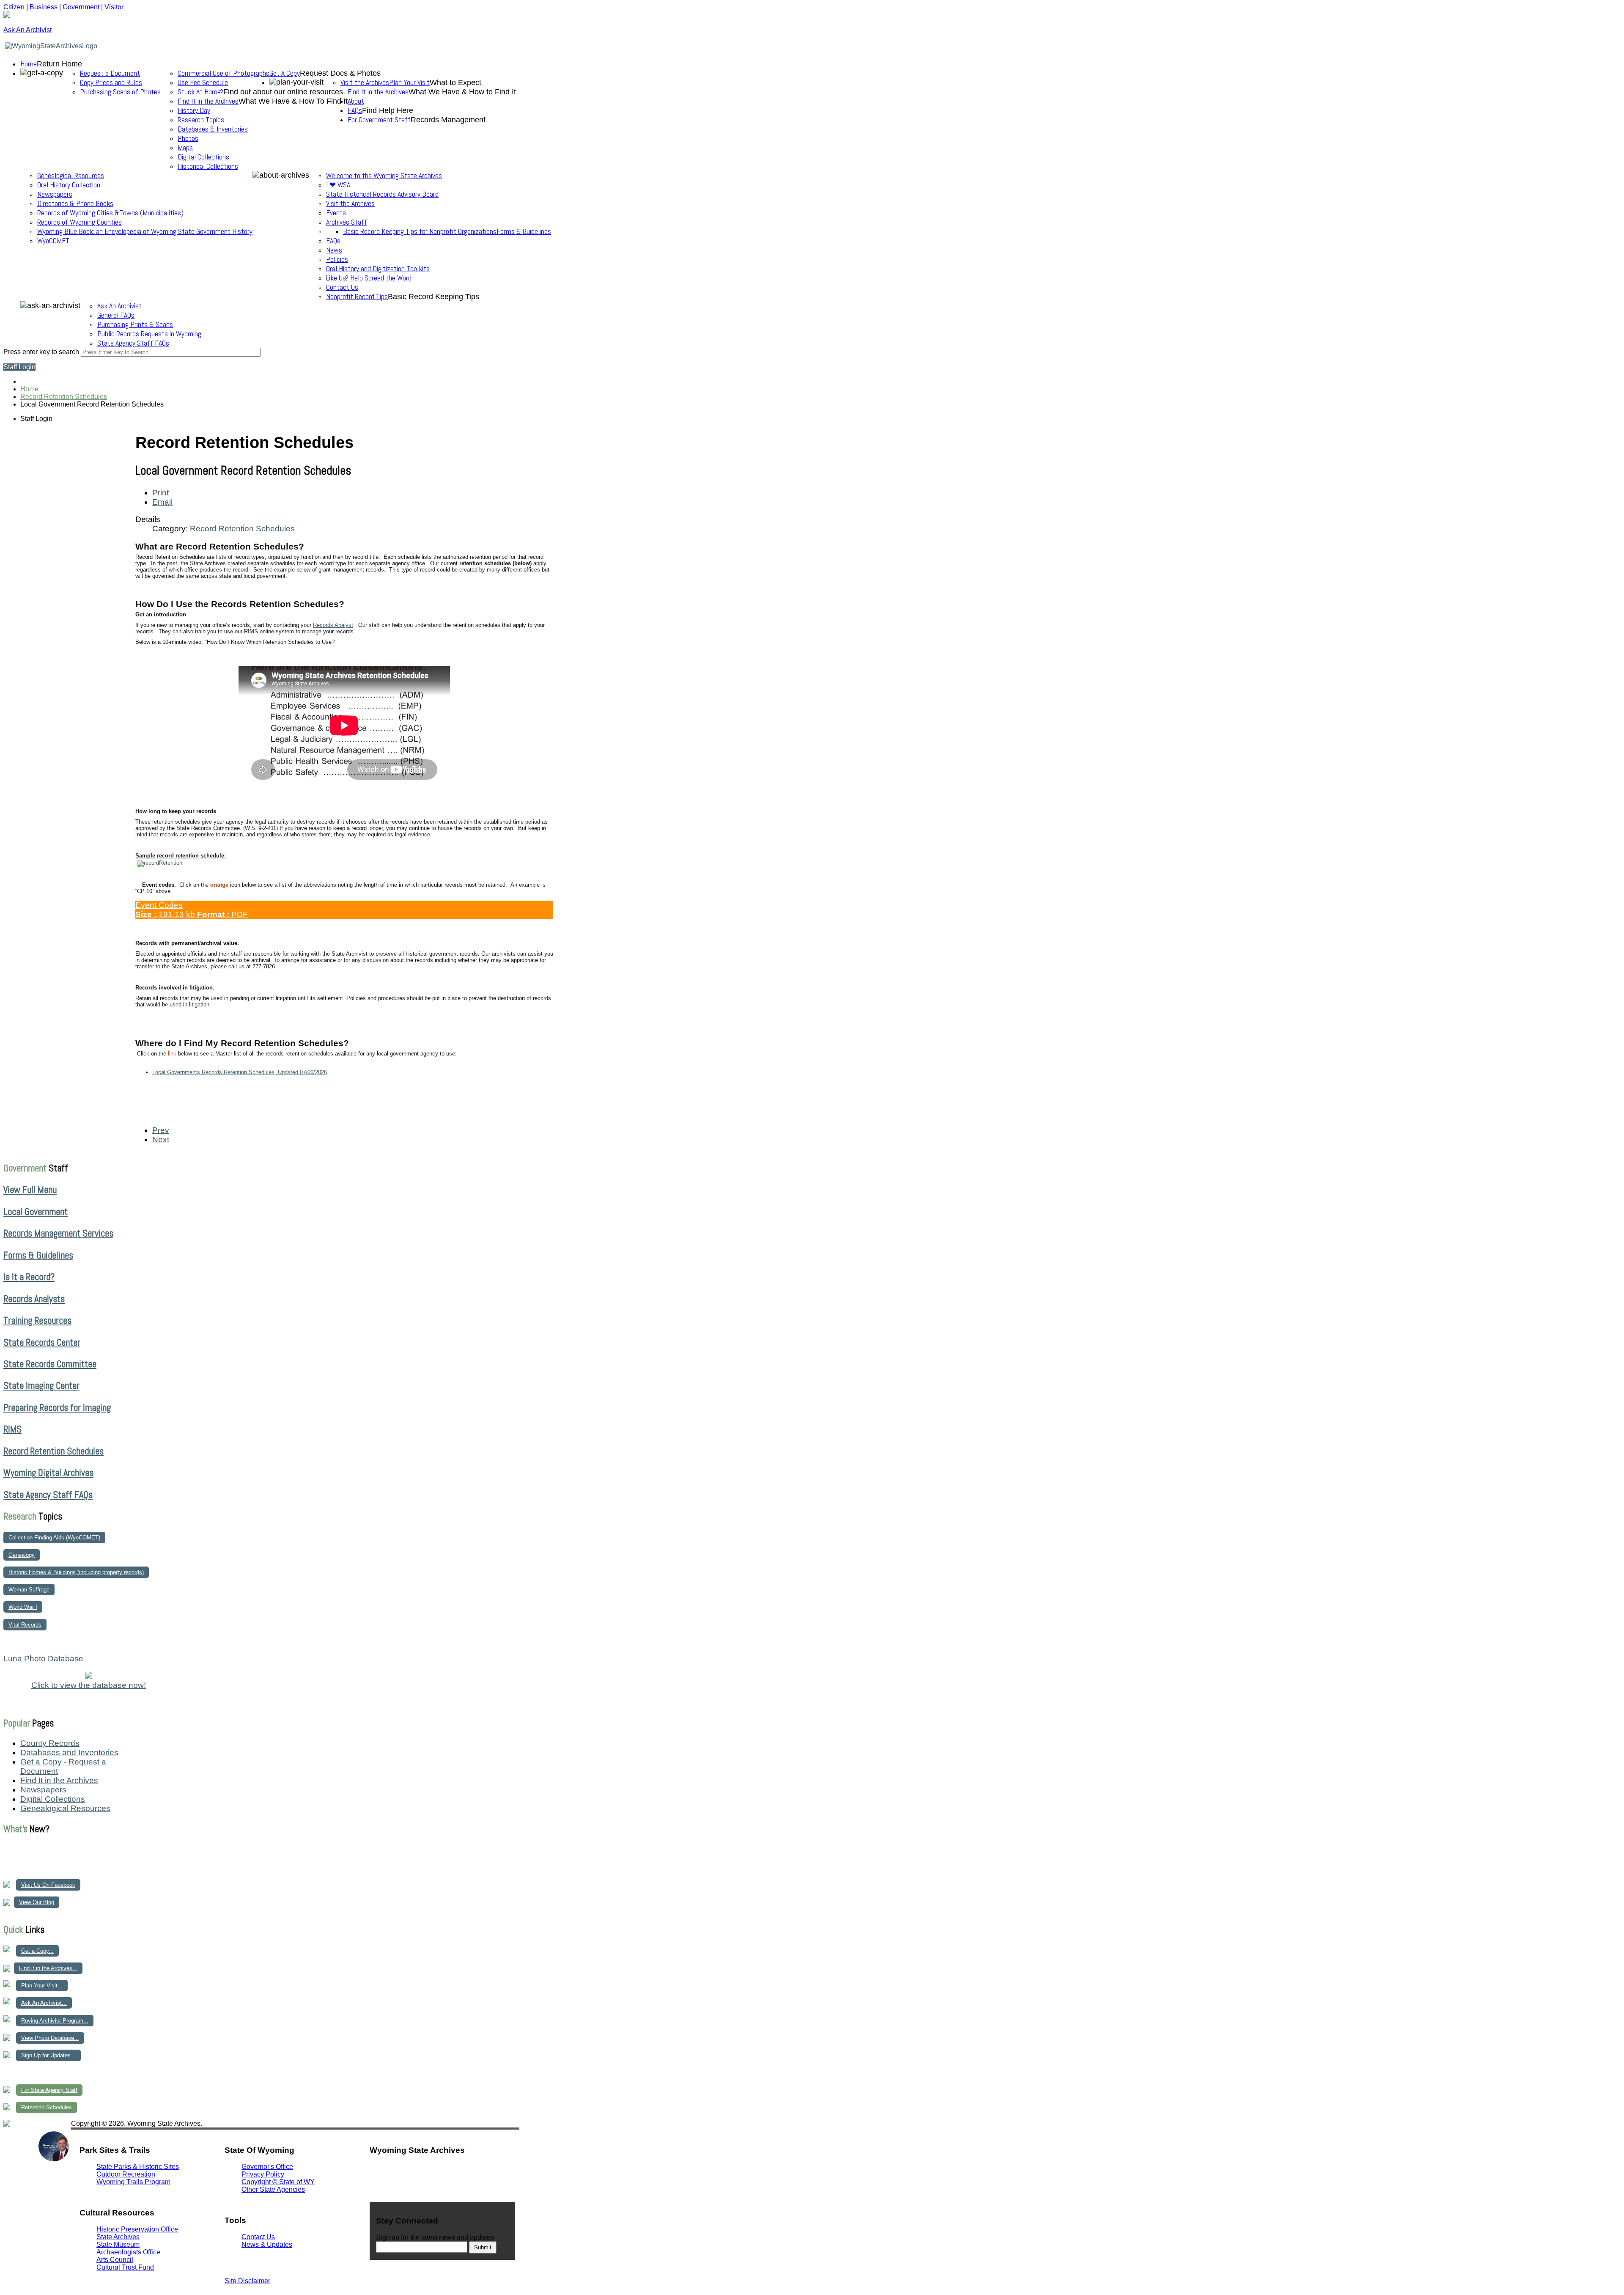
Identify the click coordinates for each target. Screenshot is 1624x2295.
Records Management (448, 120)
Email (162, 502)
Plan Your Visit (409, 82)
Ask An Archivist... (44, 2003)
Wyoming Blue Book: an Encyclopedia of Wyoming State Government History (145, 231)
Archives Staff (347, 222)
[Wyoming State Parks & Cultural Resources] (21, 2161)
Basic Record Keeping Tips (433, 297)
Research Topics (201, 120)
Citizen (14, 7)
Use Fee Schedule (203, 82)
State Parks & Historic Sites (138, 2167)
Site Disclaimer (247, 2281)
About (356, 101)
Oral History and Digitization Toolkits (378, 269)
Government (81, 7)
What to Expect (455, 82)
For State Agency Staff (49, 2090)
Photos (188, 138)
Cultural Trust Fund (125, 2267)
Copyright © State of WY (278, 2182)
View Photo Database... (50, 2038)
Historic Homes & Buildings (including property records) (76, 1572)
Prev (161, 1130)
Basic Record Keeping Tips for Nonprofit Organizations (420, 231)
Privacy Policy (263, 2174)
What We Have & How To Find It (293, 101)
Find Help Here (388, 110)
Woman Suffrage (29, 1590)
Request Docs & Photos (340, 73)
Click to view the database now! (89, 1685)
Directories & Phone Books (75, 203)
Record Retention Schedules (242, 529)
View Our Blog (37, 1902)
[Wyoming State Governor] (54, 2159)
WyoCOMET (53, 241)
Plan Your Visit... (42, 1986)
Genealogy (22, 1555)
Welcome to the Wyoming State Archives (384, 176)
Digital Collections (203, 157)
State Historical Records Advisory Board (382, 194)
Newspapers (55, 194)
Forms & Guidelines (524, 231)
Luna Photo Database (43, 1659)
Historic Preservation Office (137, 2229)
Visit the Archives (365, 82)
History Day (194, 110)
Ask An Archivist (119, 306)
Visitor (114, 7)
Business (44, 7)
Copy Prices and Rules (111, 82)
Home (29, 64)
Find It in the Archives (378, 92)
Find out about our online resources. (284, 92)
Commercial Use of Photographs (224, 73)
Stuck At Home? (200, 92)
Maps (185, 148)
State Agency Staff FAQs (133, 343)
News (334, 250)
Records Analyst (333, 625)
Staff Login (19, 367)
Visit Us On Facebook (48, 1885)
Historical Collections (208, 166)
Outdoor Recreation (126, 2174)
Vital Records (25, 1625)
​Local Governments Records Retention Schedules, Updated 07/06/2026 (240, 1072)
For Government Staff (379, 120)
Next (161, 1139)
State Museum (118, 2244)
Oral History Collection (69, 185)
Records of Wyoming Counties (80, 222)
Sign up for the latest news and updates (435, 2237)
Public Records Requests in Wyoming (149, 334)
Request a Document (110, 73)
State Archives (118, 2237)
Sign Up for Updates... (48, 2055)
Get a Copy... (37, 1951)
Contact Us (342, 287)
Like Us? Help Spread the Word (369, 278)
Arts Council (115, 2260)
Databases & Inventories (213, 129)
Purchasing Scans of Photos (120, 92)
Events (336, 213)
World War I (23, 1607)
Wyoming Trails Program (133, 2182)
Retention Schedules (47, 2107)
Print (160, 493)
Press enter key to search (41, 352)
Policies (337, 259)
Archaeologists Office (128, 2252)
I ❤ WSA (338, 185)
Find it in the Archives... (48, 1968)
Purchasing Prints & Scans (135, 324)
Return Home (59, 64)
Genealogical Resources (71, 176)
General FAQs (116, 315)
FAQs (333, 241)
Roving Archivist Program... (55, 2021)
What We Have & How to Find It (462, 92)
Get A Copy (285, 73)
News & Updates (267, 2244)
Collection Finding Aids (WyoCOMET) (54, 1538)
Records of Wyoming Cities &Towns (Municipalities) (110, 213)
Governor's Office (267, 2167)
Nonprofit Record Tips (357, 297)
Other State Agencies (273, 2189)
